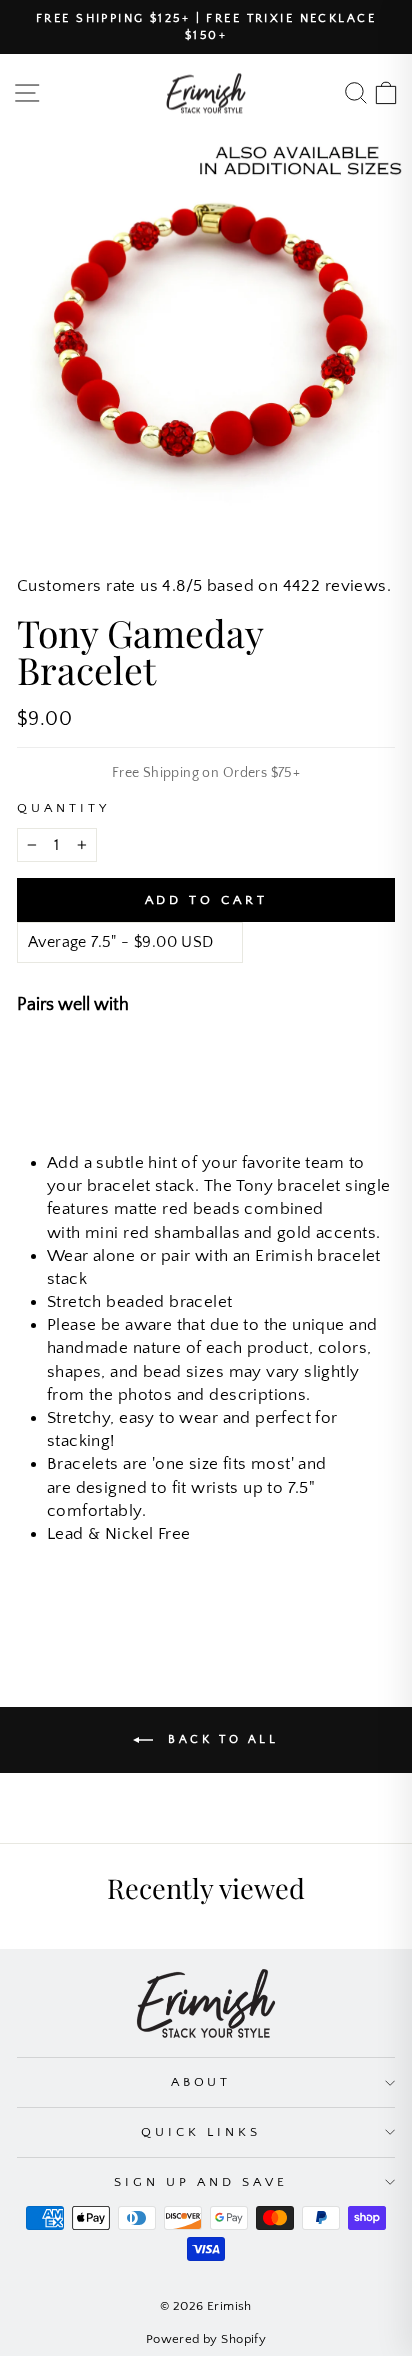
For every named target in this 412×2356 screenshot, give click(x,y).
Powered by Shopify (206, 2339)
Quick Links (201, 2132)
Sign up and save (201, 2182)
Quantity (63, 808)
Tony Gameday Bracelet (216, 1061)
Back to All (219, 1739)
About (201, 2082)
